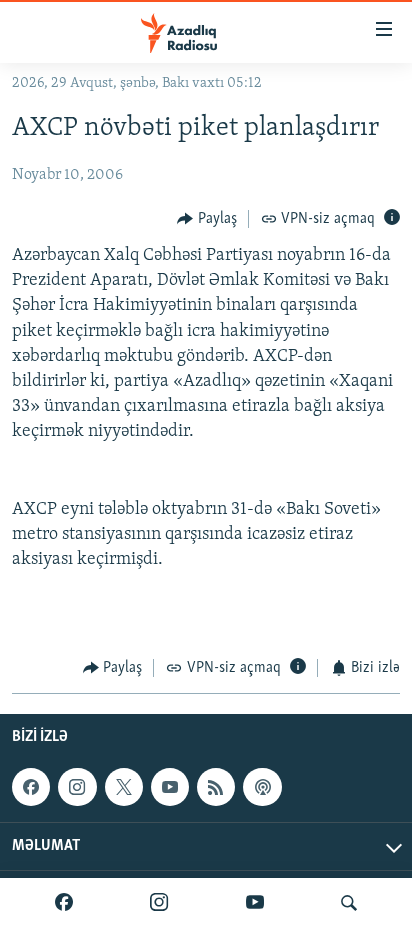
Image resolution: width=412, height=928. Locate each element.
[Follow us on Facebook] (31, 787)
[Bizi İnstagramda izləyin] (159, 903)
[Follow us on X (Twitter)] (124, 787)
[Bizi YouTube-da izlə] (255, 903)
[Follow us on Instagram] (77, 787)
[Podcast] (262, 787)
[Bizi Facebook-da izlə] (64, 903)
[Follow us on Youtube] (170, 787)
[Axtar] (349, 903)
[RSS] (216, 787)
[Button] (207, 219)
